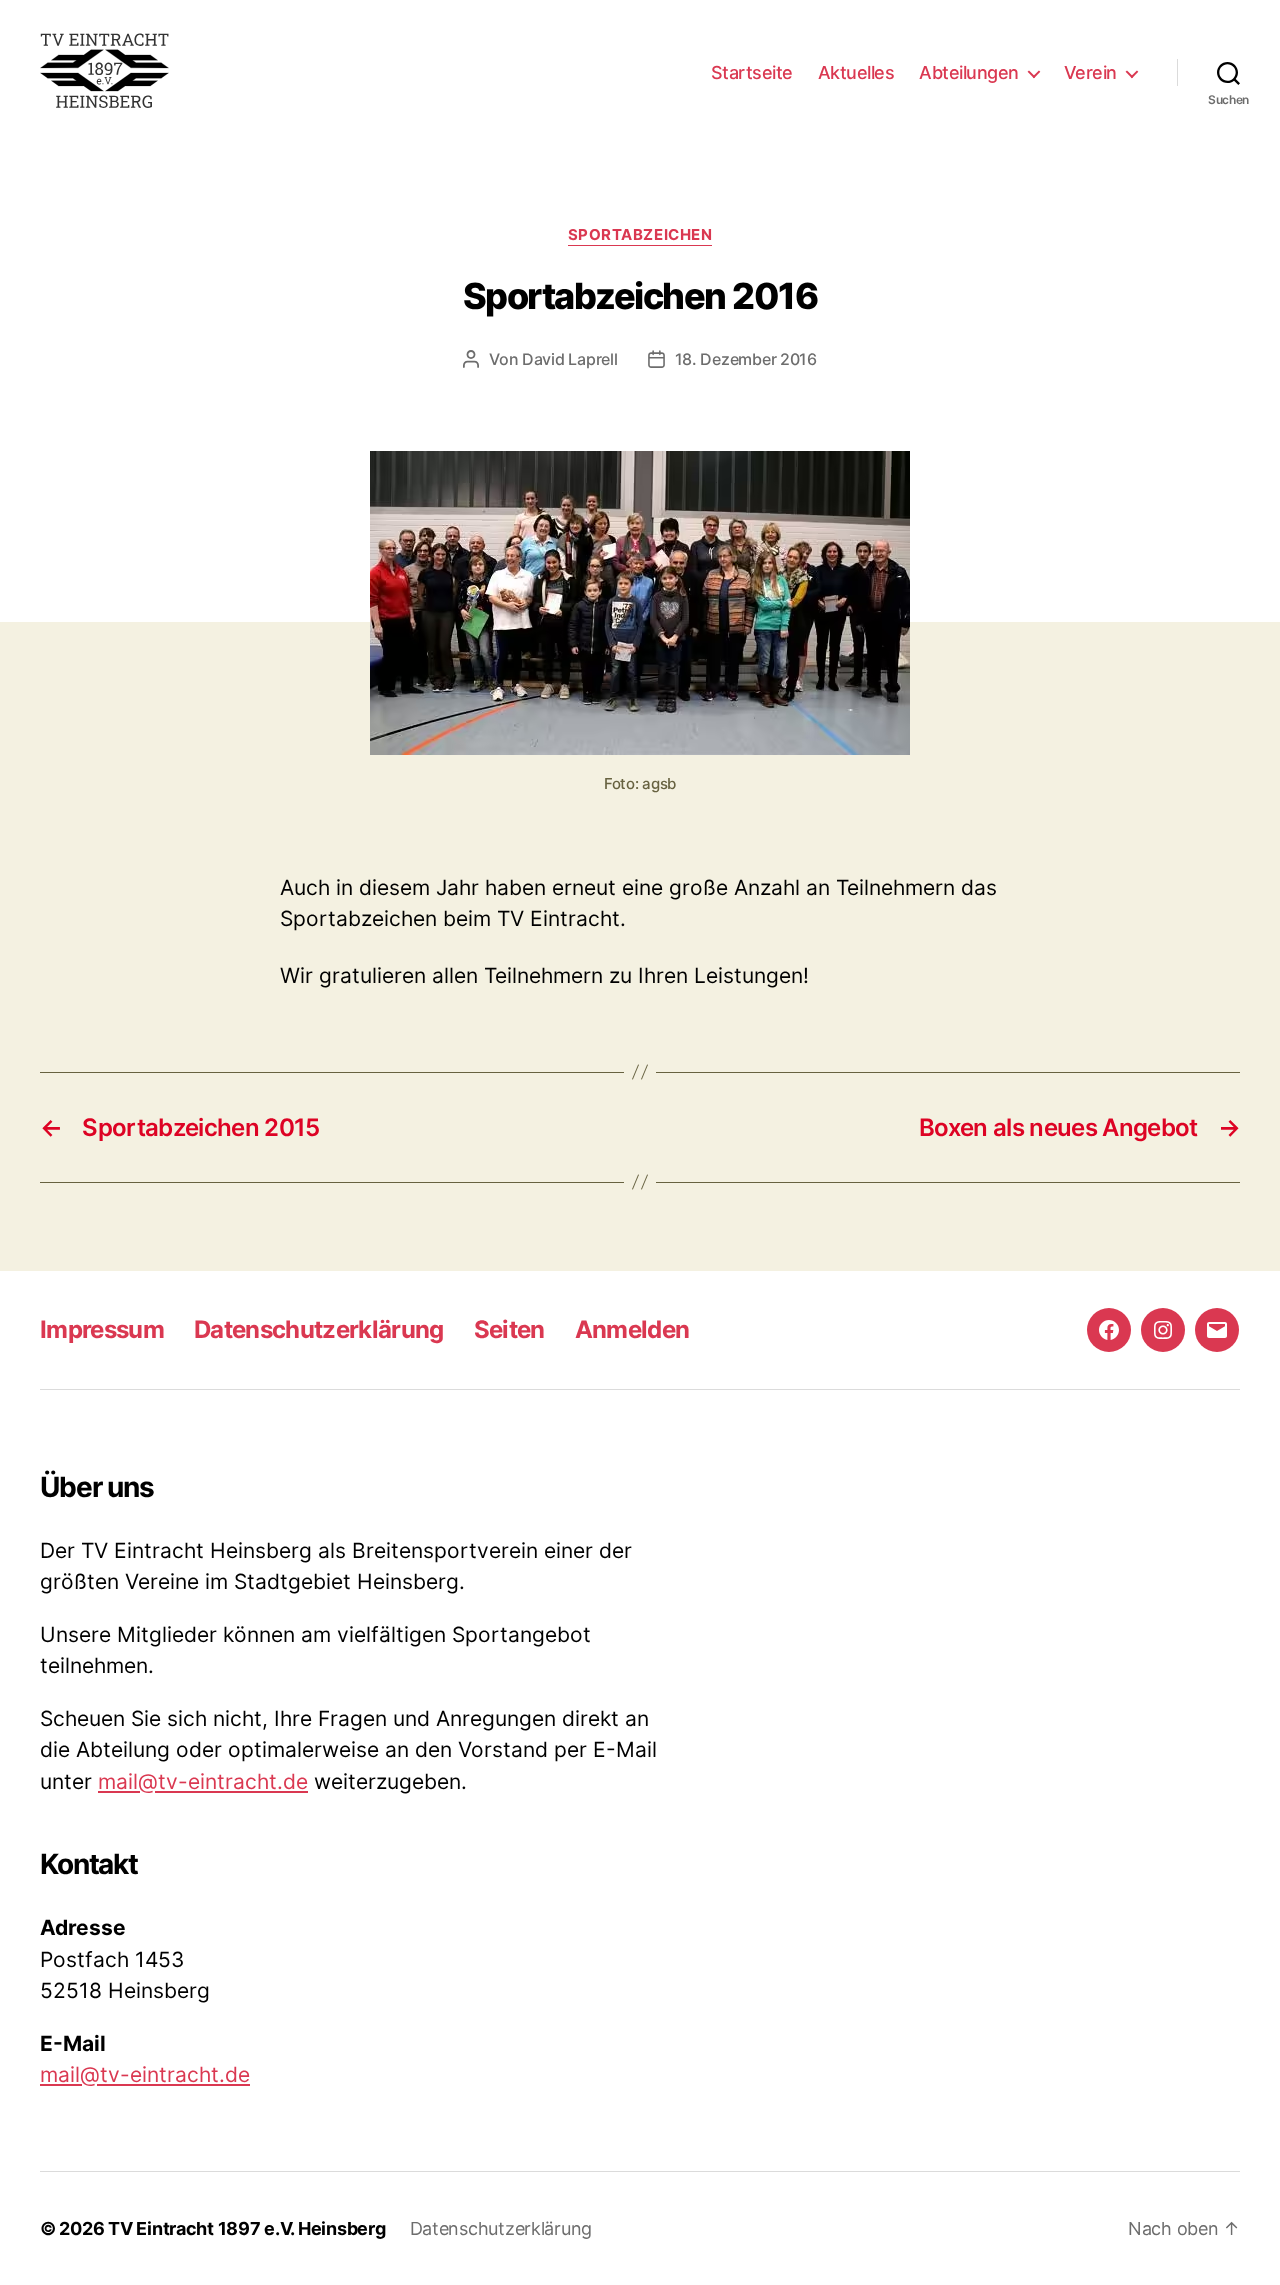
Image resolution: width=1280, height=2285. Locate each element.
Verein (1090, 72)
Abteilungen (969, 72)
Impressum (102, 1329)
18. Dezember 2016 (746, 359)
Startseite (752, 72)
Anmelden (632, 1329)
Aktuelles (856, 72)
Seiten (509, 1329)
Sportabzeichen (640, 235)
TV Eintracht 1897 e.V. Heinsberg (246, 2228)
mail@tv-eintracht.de (203, 1781)
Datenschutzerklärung (319, 1329)
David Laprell (570, 359)
